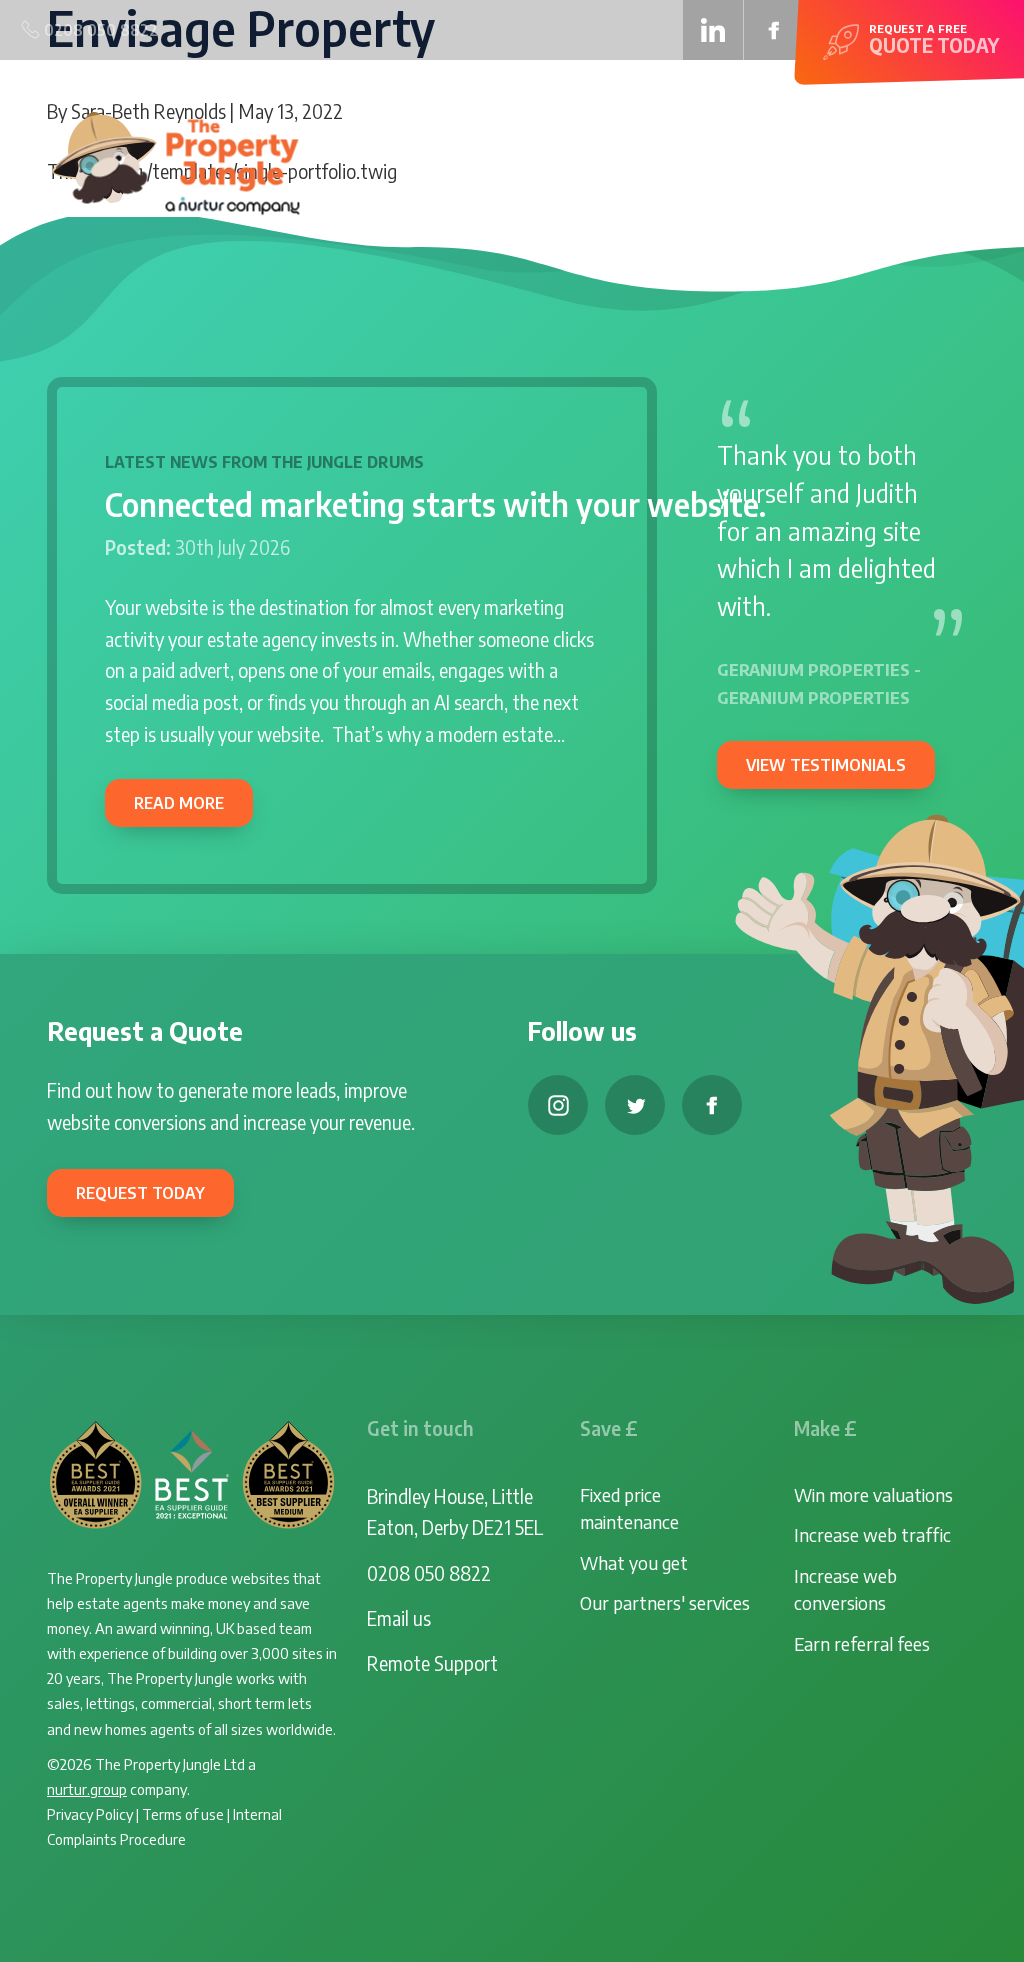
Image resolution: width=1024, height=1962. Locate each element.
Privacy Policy (90, 1813)
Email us (399, 1618)
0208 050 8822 (429, 1573)
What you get (634, 1562)
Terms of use (183, 1813)
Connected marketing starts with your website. (435, 504)
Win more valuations (873, 1494)
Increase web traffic (872, 1534)
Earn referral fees (862, 1643)
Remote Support (432, 1663)
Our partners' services (665, 1602)
